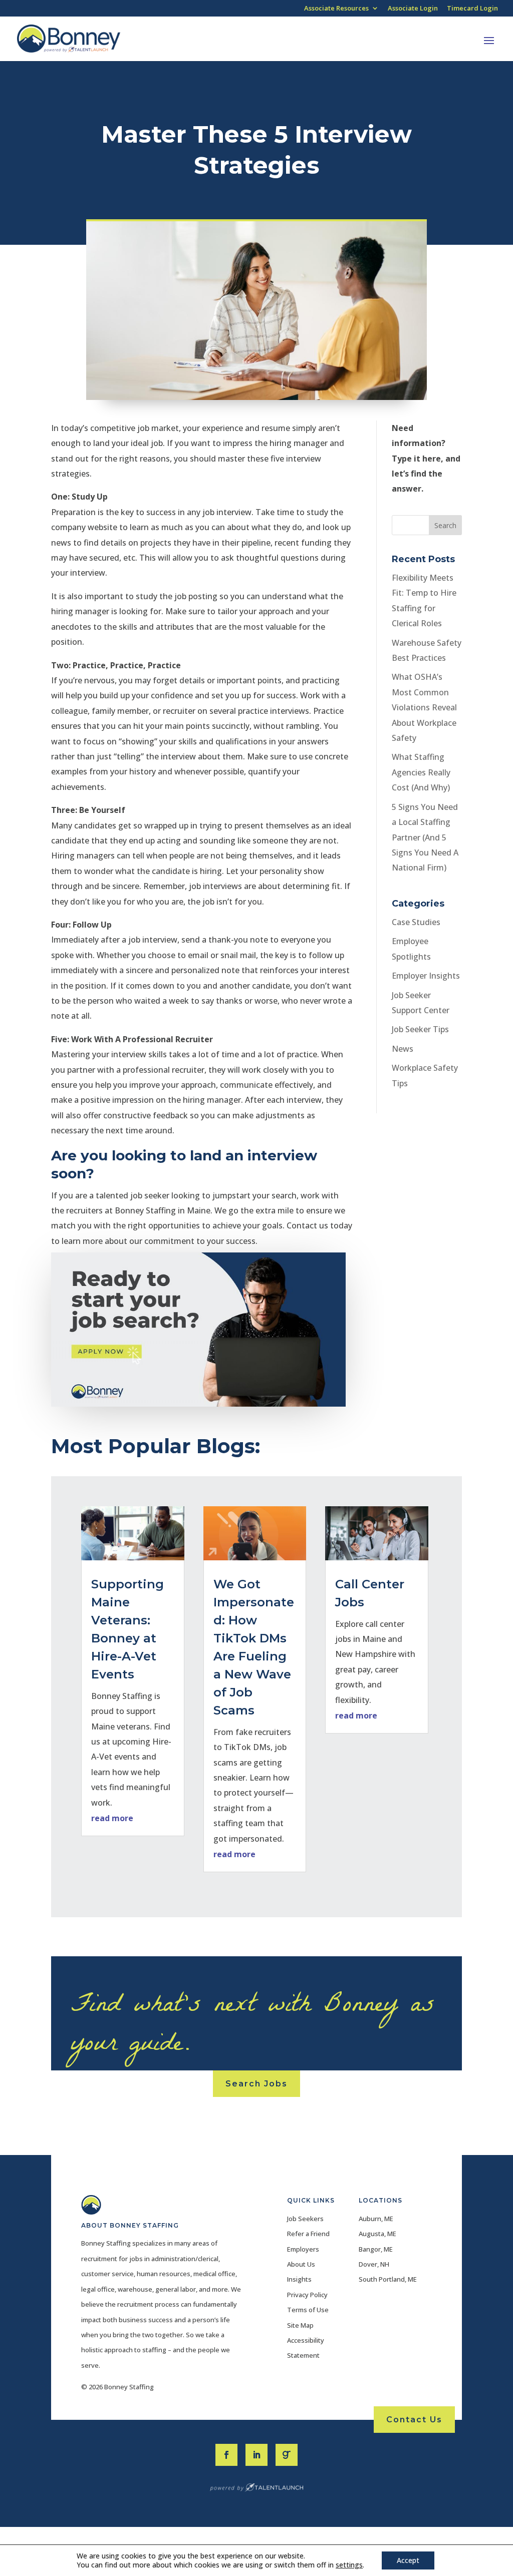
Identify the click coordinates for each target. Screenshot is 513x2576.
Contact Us (414, 2420)
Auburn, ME (376, 2219)
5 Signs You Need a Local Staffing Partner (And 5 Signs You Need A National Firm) (425, 837)
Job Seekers (305, 2219)
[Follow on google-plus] (287, 2455)
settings (349, 2565)
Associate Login (413, 9)
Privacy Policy (307, 2295)
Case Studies (416, 922)
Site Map (300, 2325)
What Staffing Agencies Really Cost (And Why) (421, 772)
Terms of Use (308, 2310)
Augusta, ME (377, 2234)
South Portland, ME (388, 2279)
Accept (408, 2560)
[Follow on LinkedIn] (256, 2455)
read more (112, 1818)
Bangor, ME (376, 2249)
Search (445, 525)
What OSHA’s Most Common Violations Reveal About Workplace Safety (424, 707)
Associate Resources (336, 9)
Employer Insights (426, 976)
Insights (299, 2279)
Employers (303, 2249)
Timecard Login (472, 9)
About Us (301, 2264)
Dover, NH (374, 2264)
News (403, 1049)
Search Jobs (256, 2084)
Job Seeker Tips (420, 1029)
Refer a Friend (308, 2234)
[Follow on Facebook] (226, 2455)
